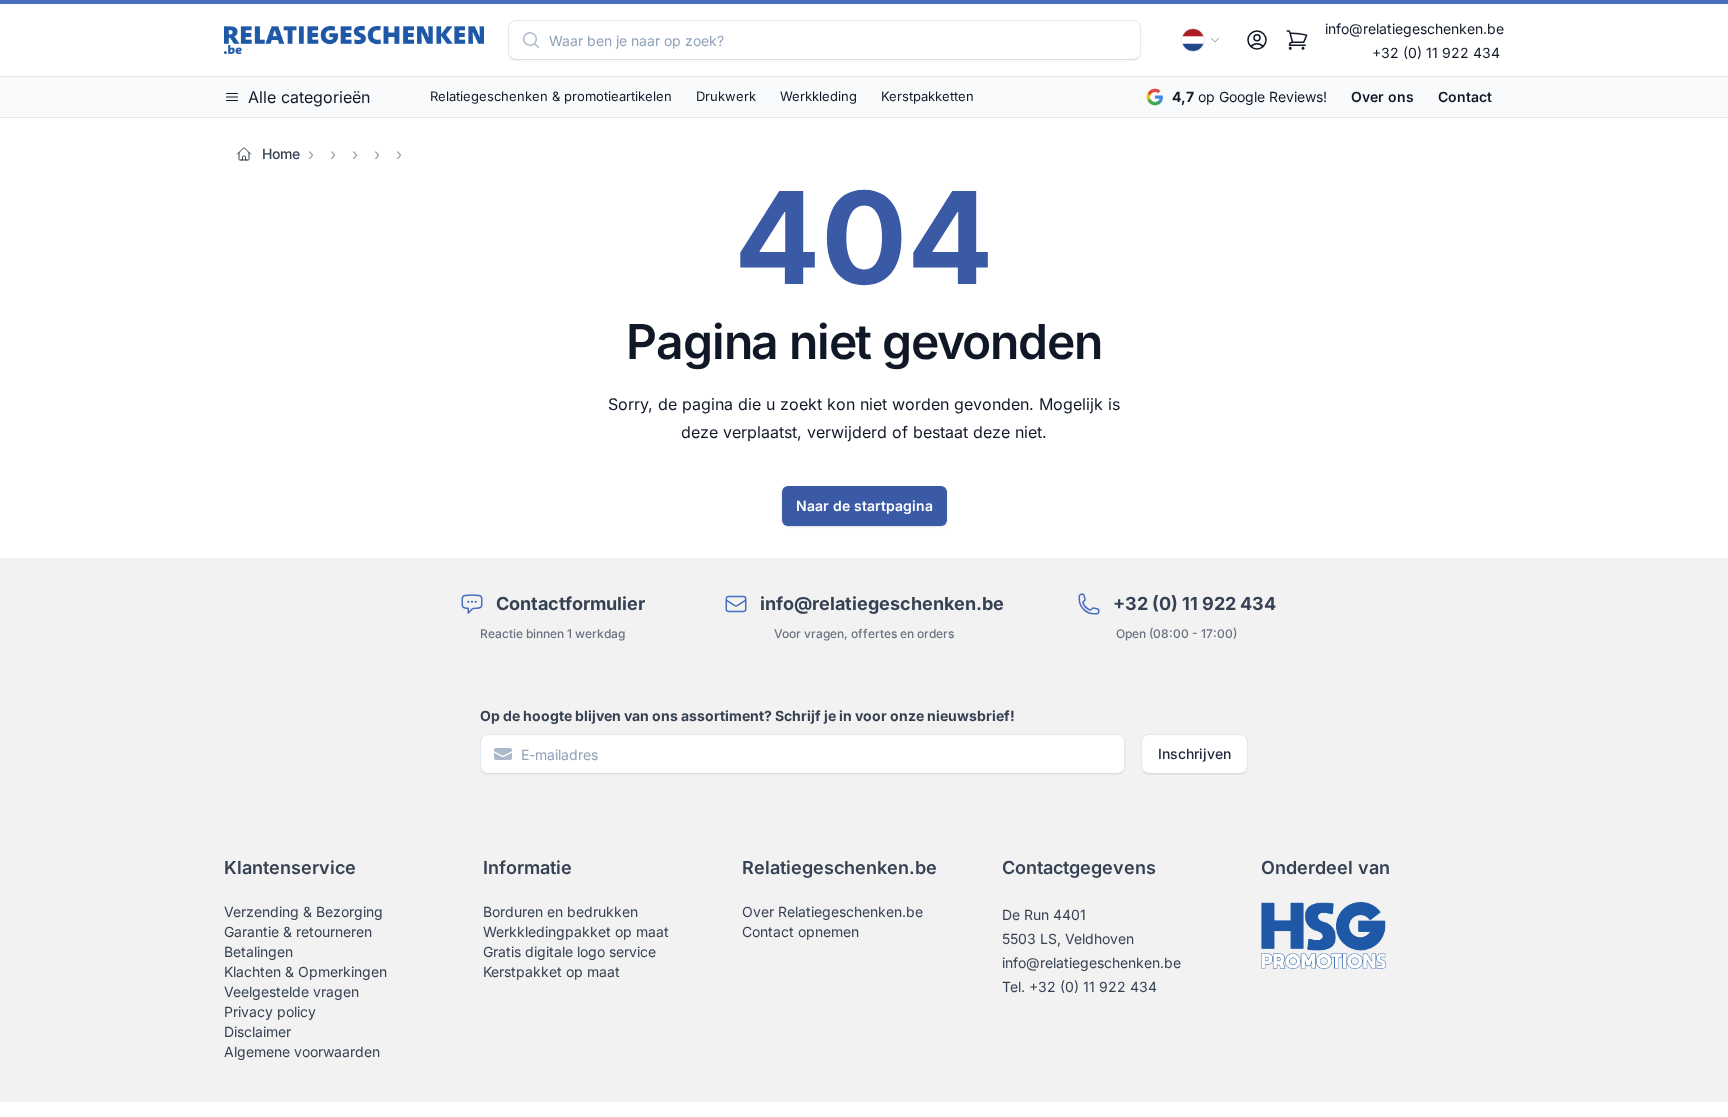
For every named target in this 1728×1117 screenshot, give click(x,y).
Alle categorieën (309, 97)
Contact (1465, 96)
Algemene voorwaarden (302, 1051)
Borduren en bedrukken (560, 911)
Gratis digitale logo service (569, 951)
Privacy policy (270, 1011)
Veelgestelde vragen (291, 991)
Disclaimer (257, 1031)
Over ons (1382, 96)
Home (281, 153)
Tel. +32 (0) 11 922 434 (1079, 986)
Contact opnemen (800, 931)
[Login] (1257, 40)
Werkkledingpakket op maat (576, 931)
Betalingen (258, 951)
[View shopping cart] (1297, 40)
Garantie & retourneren (298, 931)
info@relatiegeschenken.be (1414, 28)
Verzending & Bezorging (303, 911)
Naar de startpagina (864, 505)
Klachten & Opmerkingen (305, 971)
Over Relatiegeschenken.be (832, 911)
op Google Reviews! (1249, 96)
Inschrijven (1194, 753)
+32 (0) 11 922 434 (1436, 52)
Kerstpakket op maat (551, 971)
